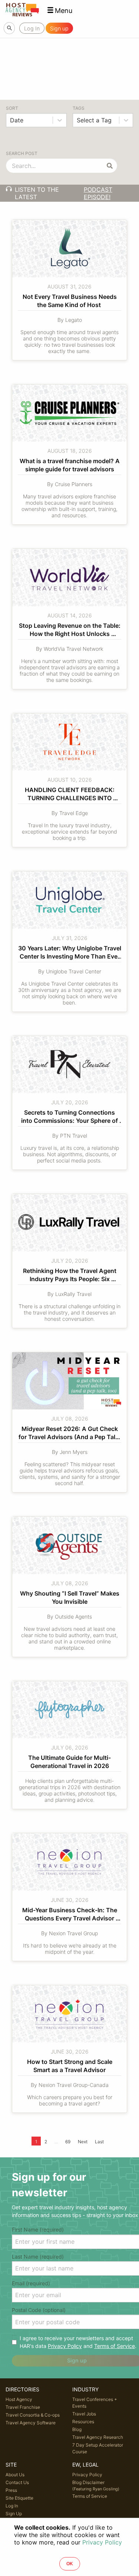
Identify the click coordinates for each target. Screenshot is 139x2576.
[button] (60, 11)
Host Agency (19, 2399)
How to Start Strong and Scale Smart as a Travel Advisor (70, 2066)
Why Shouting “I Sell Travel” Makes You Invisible (70, 1597)
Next (83, 2142)
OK (70, 2564)
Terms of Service (115, 2346)
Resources (83, 2422)
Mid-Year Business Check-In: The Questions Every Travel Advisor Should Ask (70, 1915)
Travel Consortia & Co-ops (33, 2415)
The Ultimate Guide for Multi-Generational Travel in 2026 (69, 1762)
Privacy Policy (65, 2346)
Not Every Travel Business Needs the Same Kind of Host (70, 301)
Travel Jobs (84, 2414)
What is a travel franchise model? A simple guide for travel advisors (70, 465)
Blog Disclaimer (96, 2486)
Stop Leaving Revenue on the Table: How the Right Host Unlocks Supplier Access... (70, 631)
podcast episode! (98, 193)
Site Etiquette (19, 2498)
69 (68, 2142)
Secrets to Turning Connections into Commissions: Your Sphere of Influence (70, 1118)
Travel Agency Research (98, 2437)
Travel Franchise (23, 2407)
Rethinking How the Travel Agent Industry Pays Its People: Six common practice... (70, 1276)
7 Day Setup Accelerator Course (98, 2448)
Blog (77, 2429)
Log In (12, 2506)
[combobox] (11, 120)
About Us (15, 2475)
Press (11, 2490)
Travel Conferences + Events (95, 2403)
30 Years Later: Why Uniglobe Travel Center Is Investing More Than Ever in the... (69, 953)
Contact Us (17, 2482)
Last (99, 2142)
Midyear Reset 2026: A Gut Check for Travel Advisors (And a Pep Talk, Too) (70, 1434)
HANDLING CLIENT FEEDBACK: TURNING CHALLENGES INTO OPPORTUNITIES (70, 795)
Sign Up (14, 2514)
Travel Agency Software (31, 2423)
